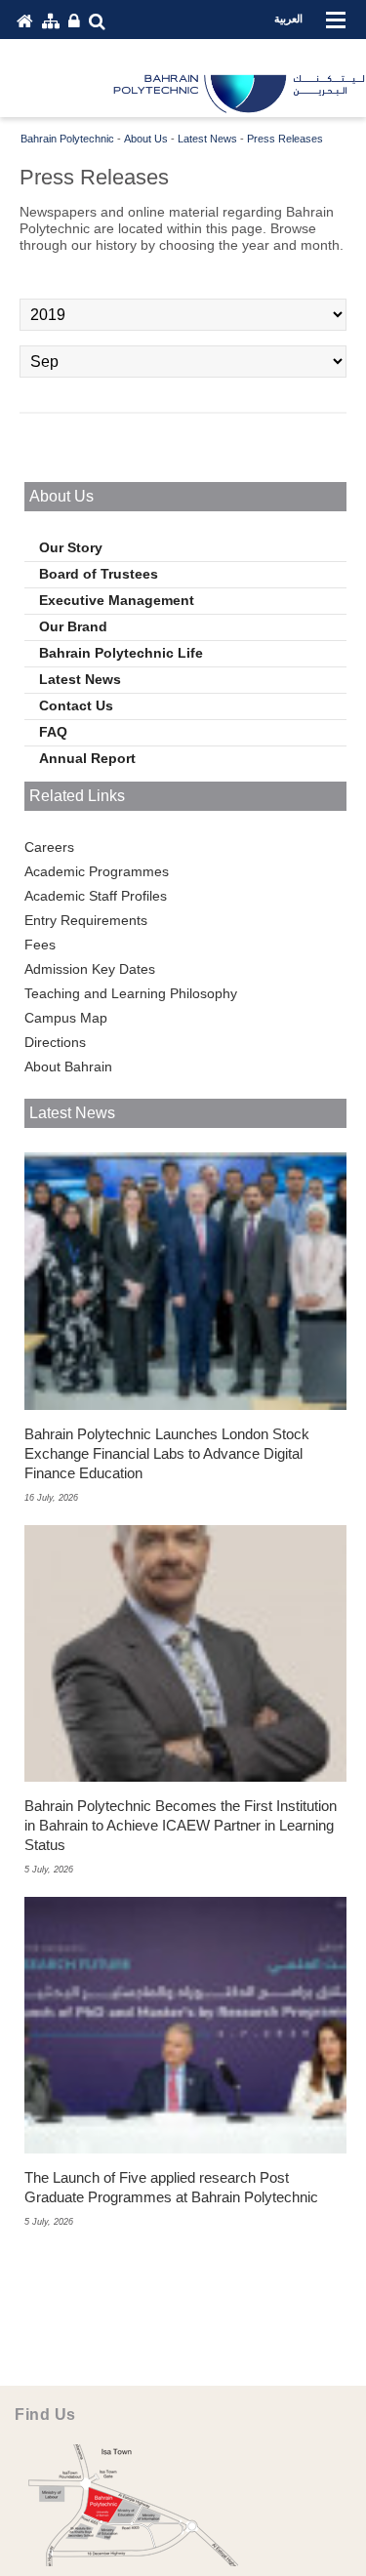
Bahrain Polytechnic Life (121, 653)
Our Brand (73, 626)
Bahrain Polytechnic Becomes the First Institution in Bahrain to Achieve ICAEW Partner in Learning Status (181, 1825)
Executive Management (117, 600)
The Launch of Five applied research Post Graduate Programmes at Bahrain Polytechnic (171, 2187)
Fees (40, 945)
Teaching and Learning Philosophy (131, 993)
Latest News (80, 679)
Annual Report (87, 758)
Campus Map (66, 1018)
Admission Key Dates (90, 969)
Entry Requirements (86, 920)
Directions (55, 1042)
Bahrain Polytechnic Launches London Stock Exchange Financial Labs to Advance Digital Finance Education (167, 1453)
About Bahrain (68, 1067)
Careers (49, 847)
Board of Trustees (99, 574)
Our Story (71, 547)
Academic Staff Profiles (96, 896)
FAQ (53, 732)
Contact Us (76, 705)
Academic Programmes (97, 871)
